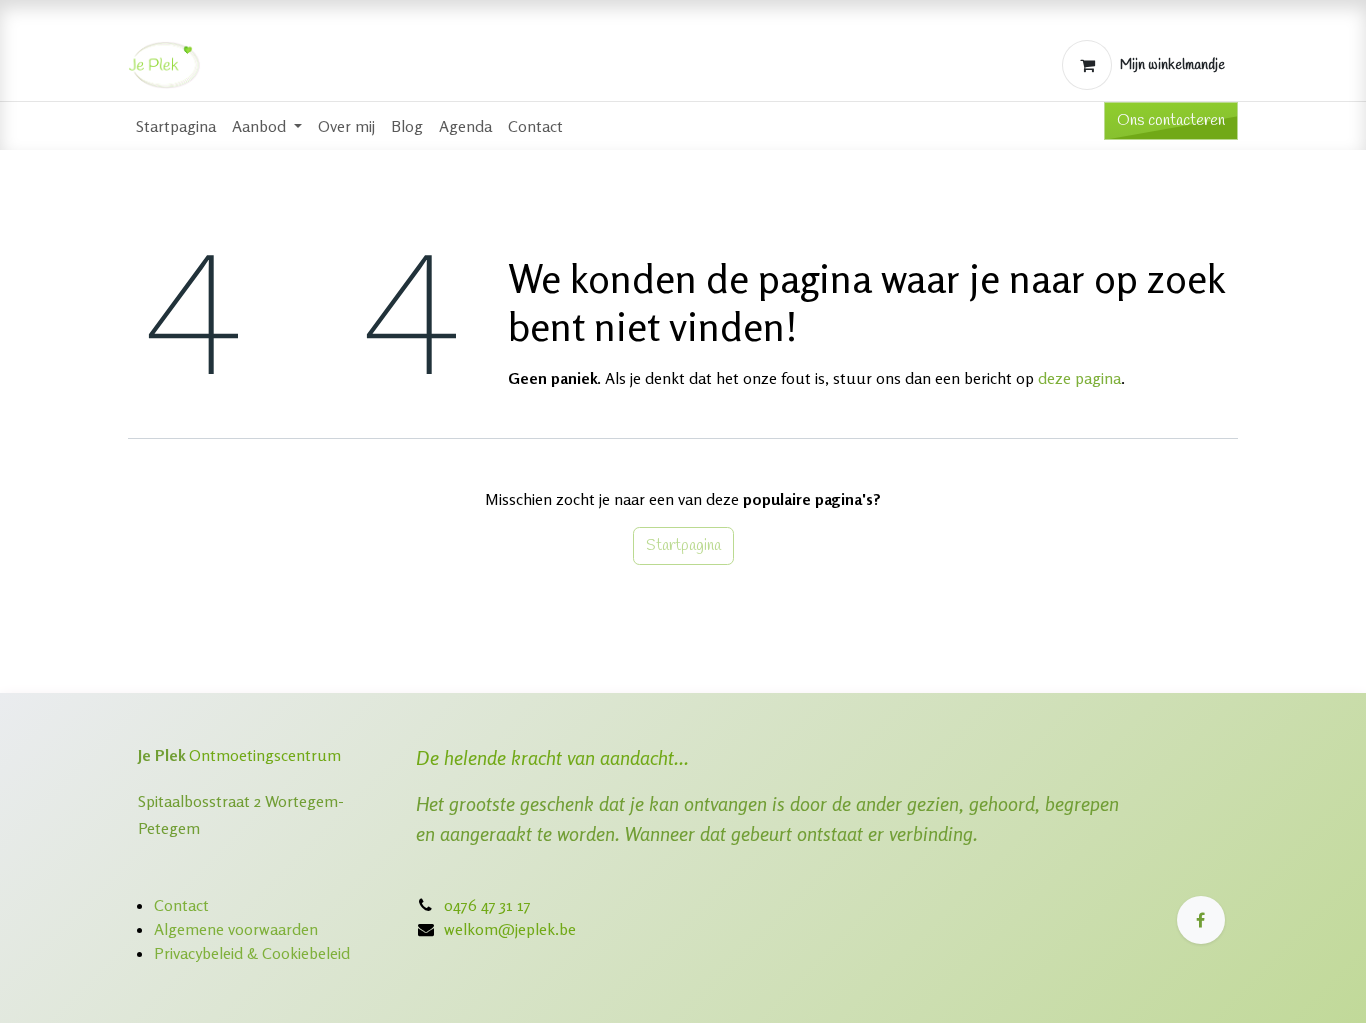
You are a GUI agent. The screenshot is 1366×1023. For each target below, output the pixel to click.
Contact (181, 905)
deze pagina (1079, 378)
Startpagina (683, 545)
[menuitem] (176, 126)
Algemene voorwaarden (236, 929)
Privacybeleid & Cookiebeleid (252, 953)
